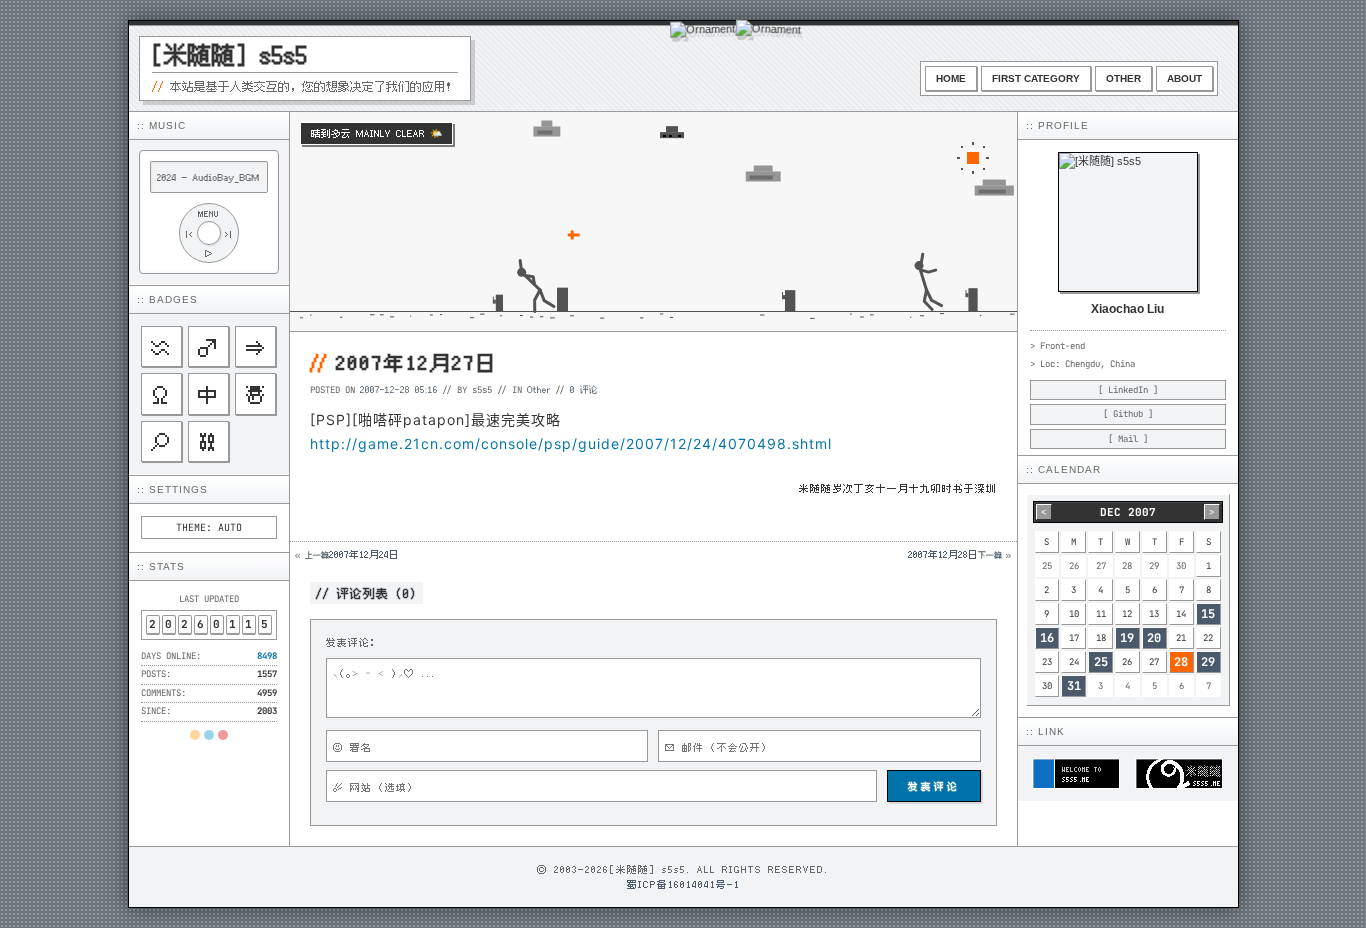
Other (1123, 78)
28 (1181, 662)
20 (1154, 638)
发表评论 (934, 786)
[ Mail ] (1128, 439)
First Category (1036, 78)
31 (1074, 686)
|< (189, 233)
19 (1127, 638)
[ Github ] (1128, 414)
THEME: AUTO (209, 527)
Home (951, 78)
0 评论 (584, 389)
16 (1047, 638)
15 (1208, 614)
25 (1101, 662)
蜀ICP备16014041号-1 (683, 884)
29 (1208, 662)
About (1184, 78)
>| (229, 233)
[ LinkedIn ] (1128, 390)
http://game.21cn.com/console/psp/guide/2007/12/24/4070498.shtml (571, 443)
